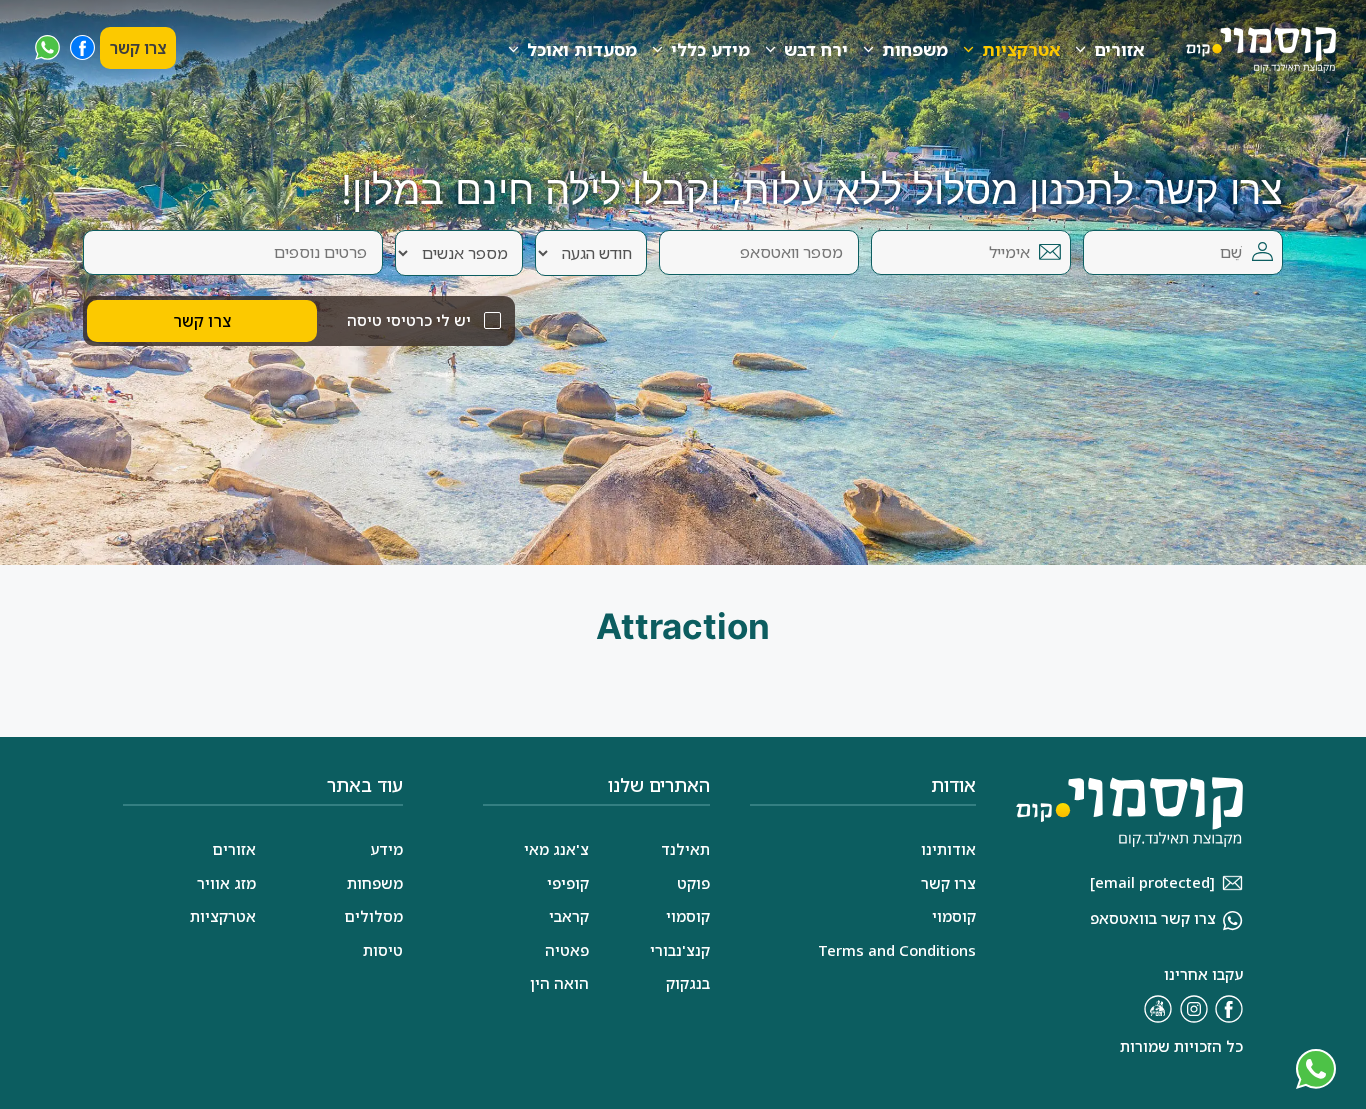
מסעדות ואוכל (582, 49)
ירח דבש (816, 49)
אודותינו (948, 849)
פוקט (693, 883)
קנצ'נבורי (680, 950)
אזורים (1119, 49)
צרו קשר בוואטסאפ (1153, 918)
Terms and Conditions (897, 950)
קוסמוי (688, 916)
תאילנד (685, 849)
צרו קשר (138, 48)
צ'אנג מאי (556, 849)
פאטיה (567, 950)
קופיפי (568, 883)
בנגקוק (688, 983)
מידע (386, 849)
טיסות (383, 950)
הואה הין (559, 983)
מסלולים (373, 916)
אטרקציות (1021, 49)
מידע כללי (710, 49)
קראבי (569, 916)
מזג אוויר (226, 883)
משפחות (915, 49)
